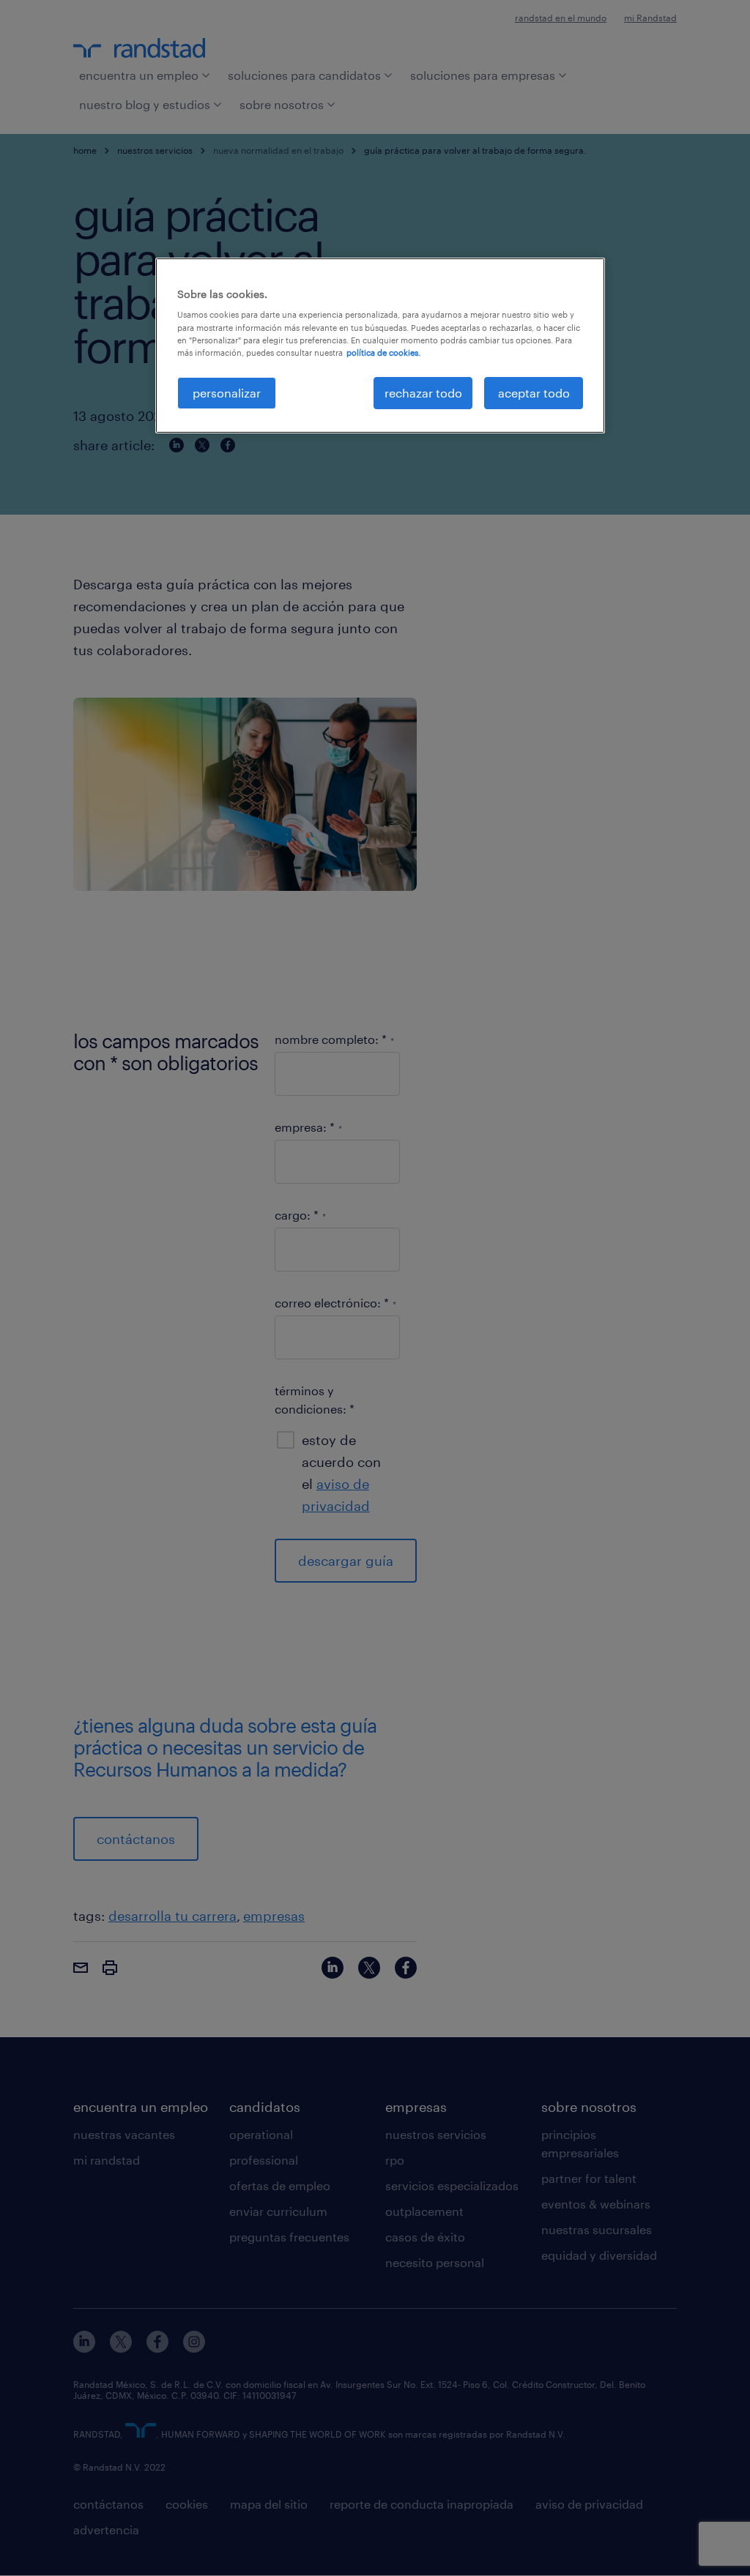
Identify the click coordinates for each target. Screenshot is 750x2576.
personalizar (227, 393)
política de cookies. (383, 352)
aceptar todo (534, 393)
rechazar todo (423, 393)
